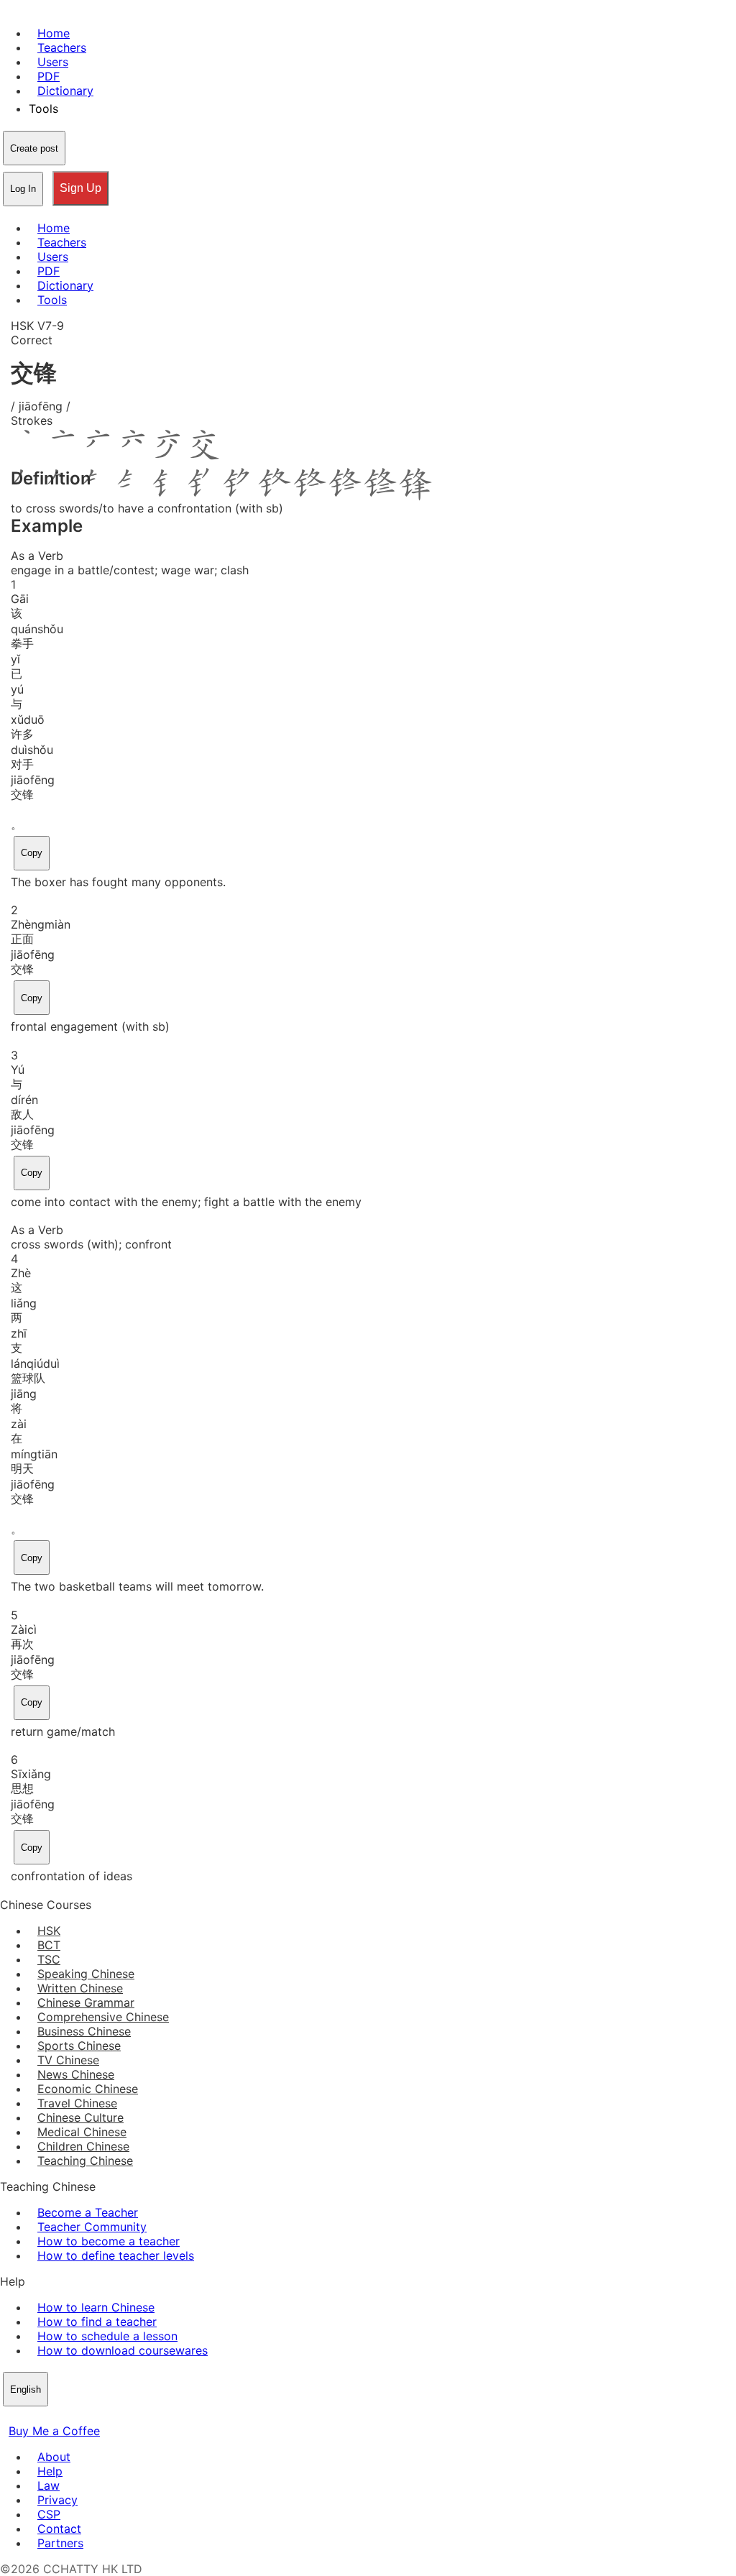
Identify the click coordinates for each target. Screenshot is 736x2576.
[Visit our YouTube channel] (60, 2416)
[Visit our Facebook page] (9, 2416)
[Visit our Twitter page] (26, 2416)
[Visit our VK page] (43, 2416)
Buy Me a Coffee (54, 2431)
